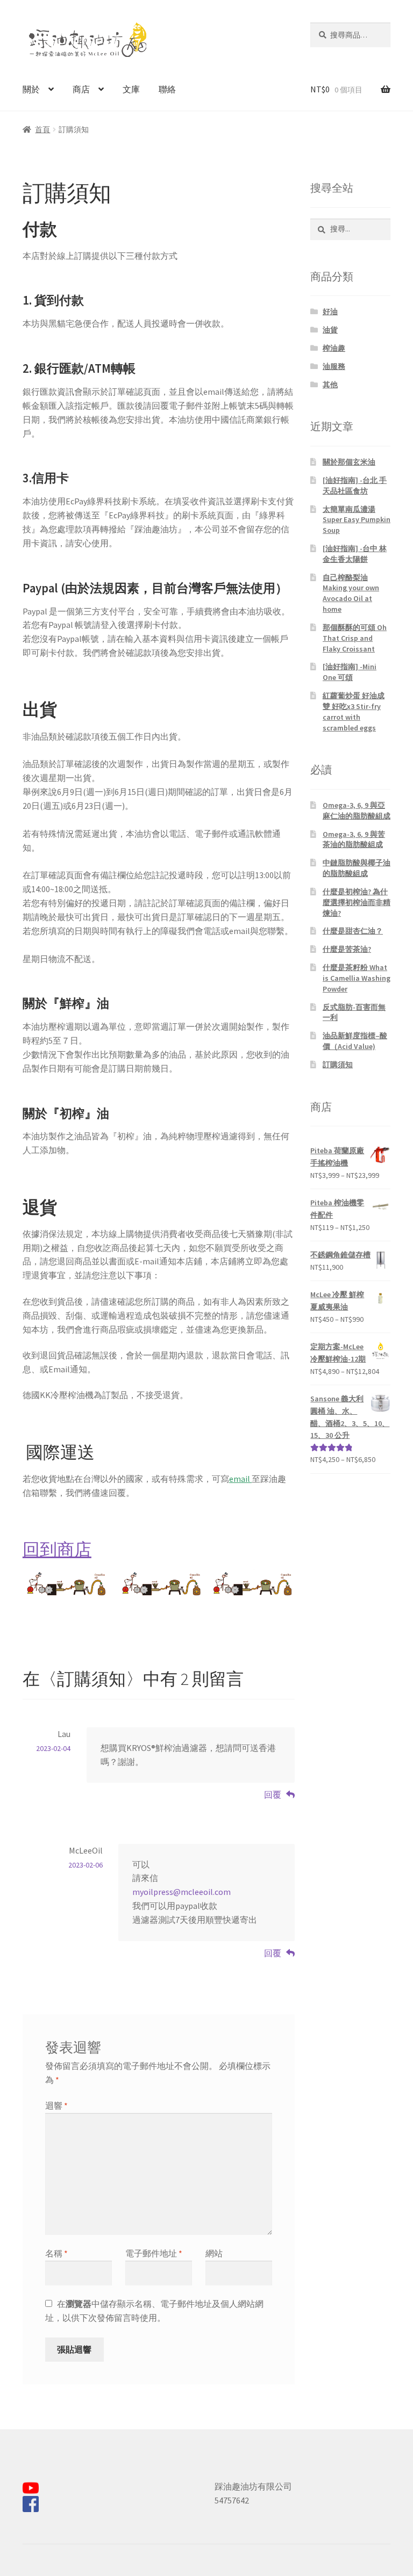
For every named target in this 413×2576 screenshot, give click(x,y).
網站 (214, 2253)
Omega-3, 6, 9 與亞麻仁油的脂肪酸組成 (357, 811)
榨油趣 (334, 348)
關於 (31, 89)
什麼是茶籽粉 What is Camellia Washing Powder (357, 978)
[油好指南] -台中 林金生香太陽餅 (355, 554)
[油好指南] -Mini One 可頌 (350, 672)
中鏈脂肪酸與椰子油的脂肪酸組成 (357, 868)
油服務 (334, 366)
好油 (330, 312)
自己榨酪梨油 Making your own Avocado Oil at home (351, 593)
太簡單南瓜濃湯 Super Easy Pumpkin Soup (357, 520)
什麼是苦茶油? (347, 949)
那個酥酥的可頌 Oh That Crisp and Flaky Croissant (355, 638)
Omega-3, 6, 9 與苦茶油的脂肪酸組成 (354, 840)
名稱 (56, 2253)
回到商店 (57, 1550)
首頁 (42, 129)
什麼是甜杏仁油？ (353, 931)
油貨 (330, 330)
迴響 (56, 2105)
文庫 (131, 89)
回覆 (273, 1794)
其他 (330, 385)
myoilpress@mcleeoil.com (181, 1892)
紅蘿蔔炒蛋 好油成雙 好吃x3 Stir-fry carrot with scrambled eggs (354, 711)
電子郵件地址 (154, 2253)
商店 (81, 89)
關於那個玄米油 (349, 462)
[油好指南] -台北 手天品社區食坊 (355, 486)
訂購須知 (338, 1065)
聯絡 (167, 89)
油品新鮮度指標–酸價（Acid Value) (355, 1041)
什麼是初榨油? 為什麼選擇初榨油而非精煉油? (357, 902)
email (240, 1479)
